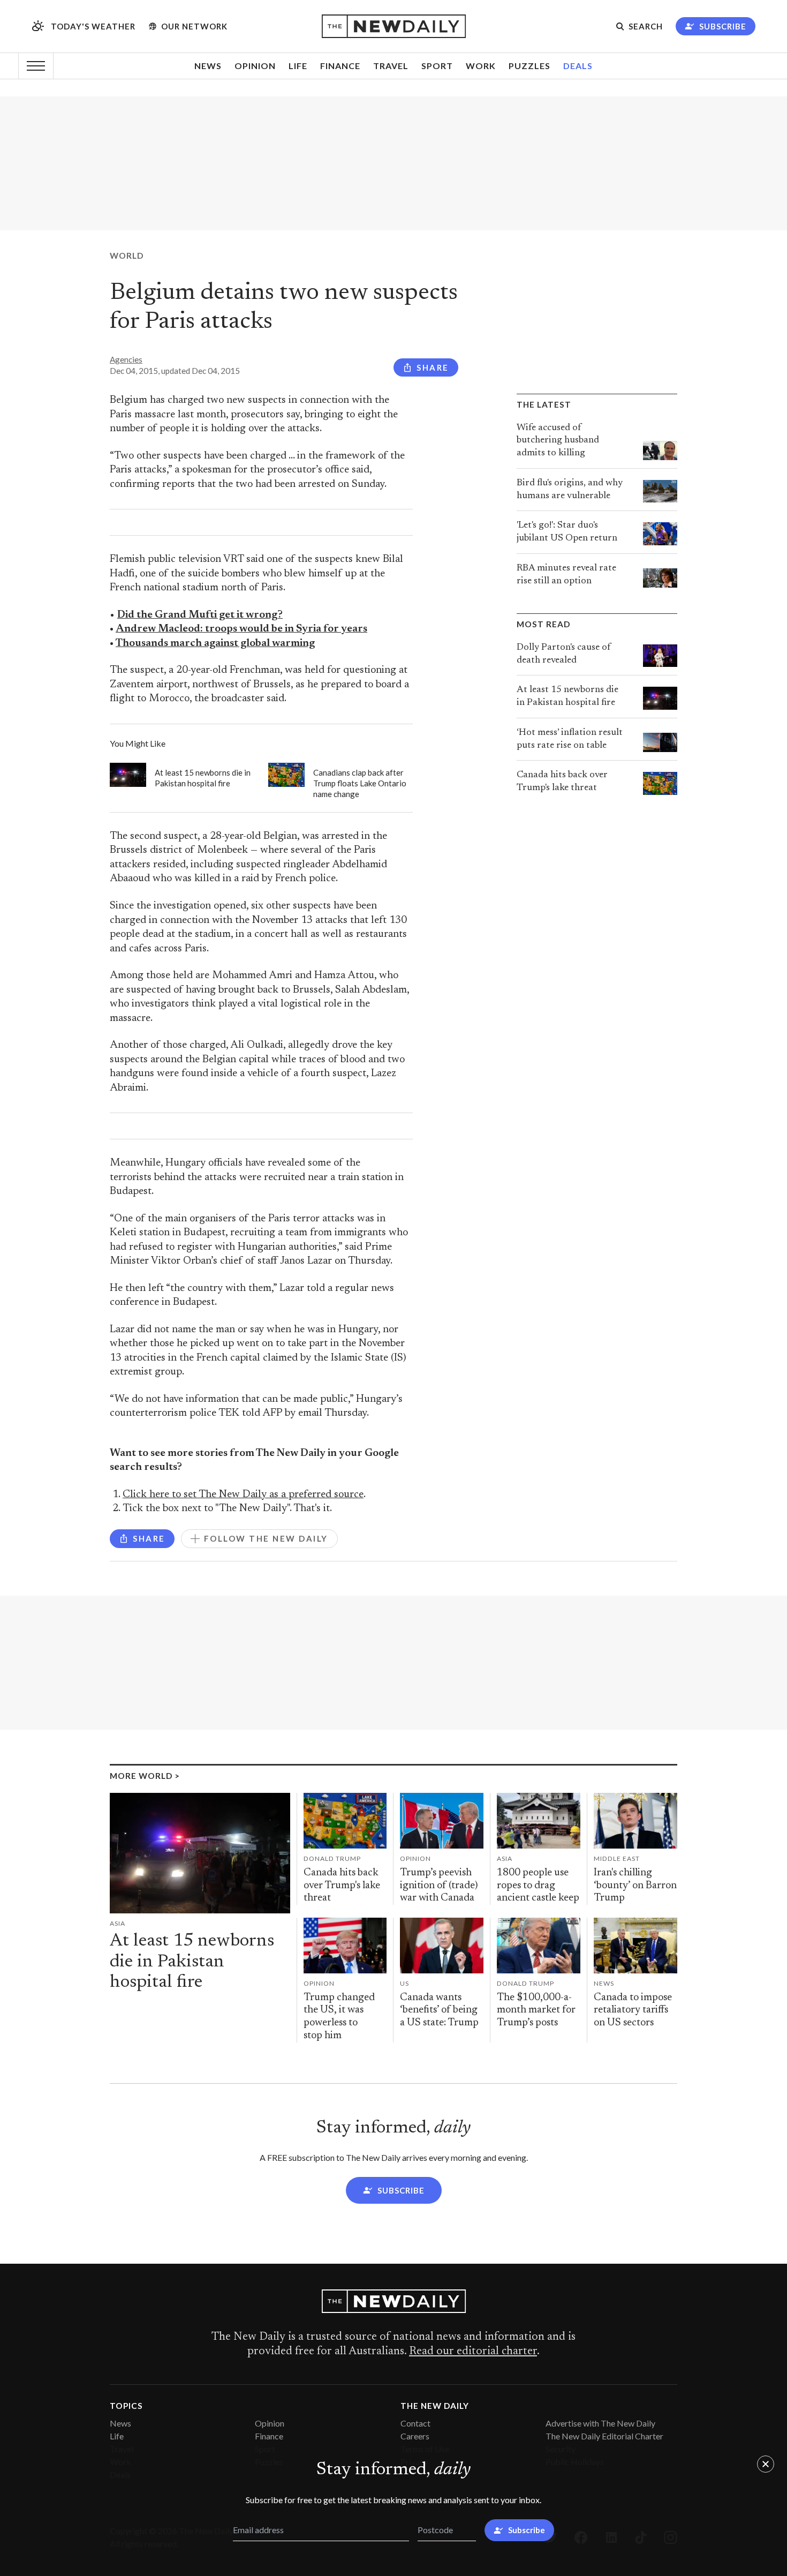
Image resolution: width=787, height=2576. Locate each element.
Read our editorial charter (473, 2352)
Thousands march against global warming (215, 644)
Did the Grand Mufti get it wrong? (200, 615)
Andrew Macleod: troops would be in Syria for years (241, 629)
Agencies (126, 359)
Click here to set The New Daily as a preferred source (243, 1495)
